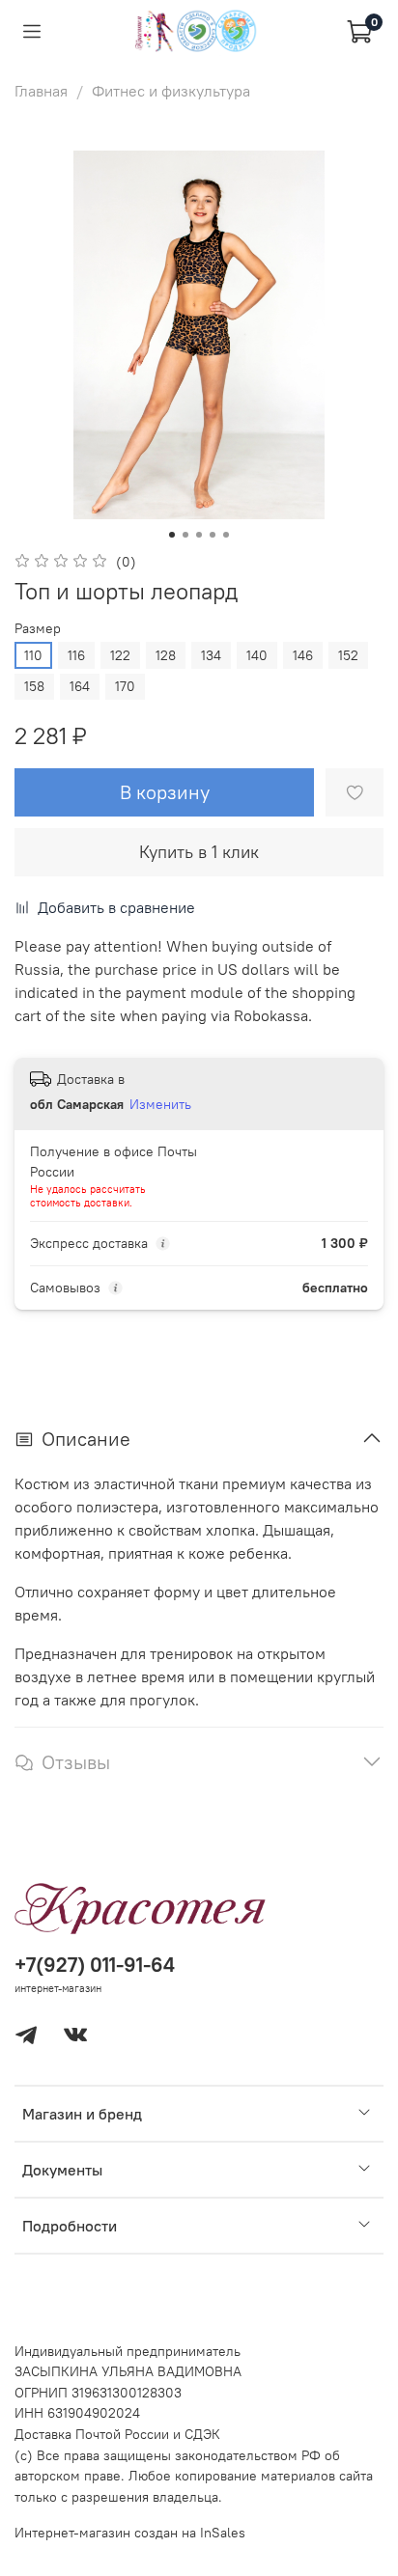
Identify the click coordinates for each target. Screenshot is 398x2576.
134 (211, 655)
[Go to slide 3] (199, 535)
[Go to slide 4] (213, 535)
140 (257, 655)
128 (166, 655)
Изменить (160, 1104)
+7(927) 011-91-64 (95, 1965)
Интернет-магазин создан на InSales (130, 2533)
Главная (41, 91)
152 (348, 655)
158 (34, 686)
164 (80, 686)
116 (76, 655)
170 (125, 686)
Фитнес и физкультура (171, 91)
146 (303, 655)
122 (120, 655)
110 (33, 655)
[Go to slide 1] (172, 535)
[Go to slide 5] (226, 535)
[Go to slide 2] (185, 535)
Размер (38, 629)
